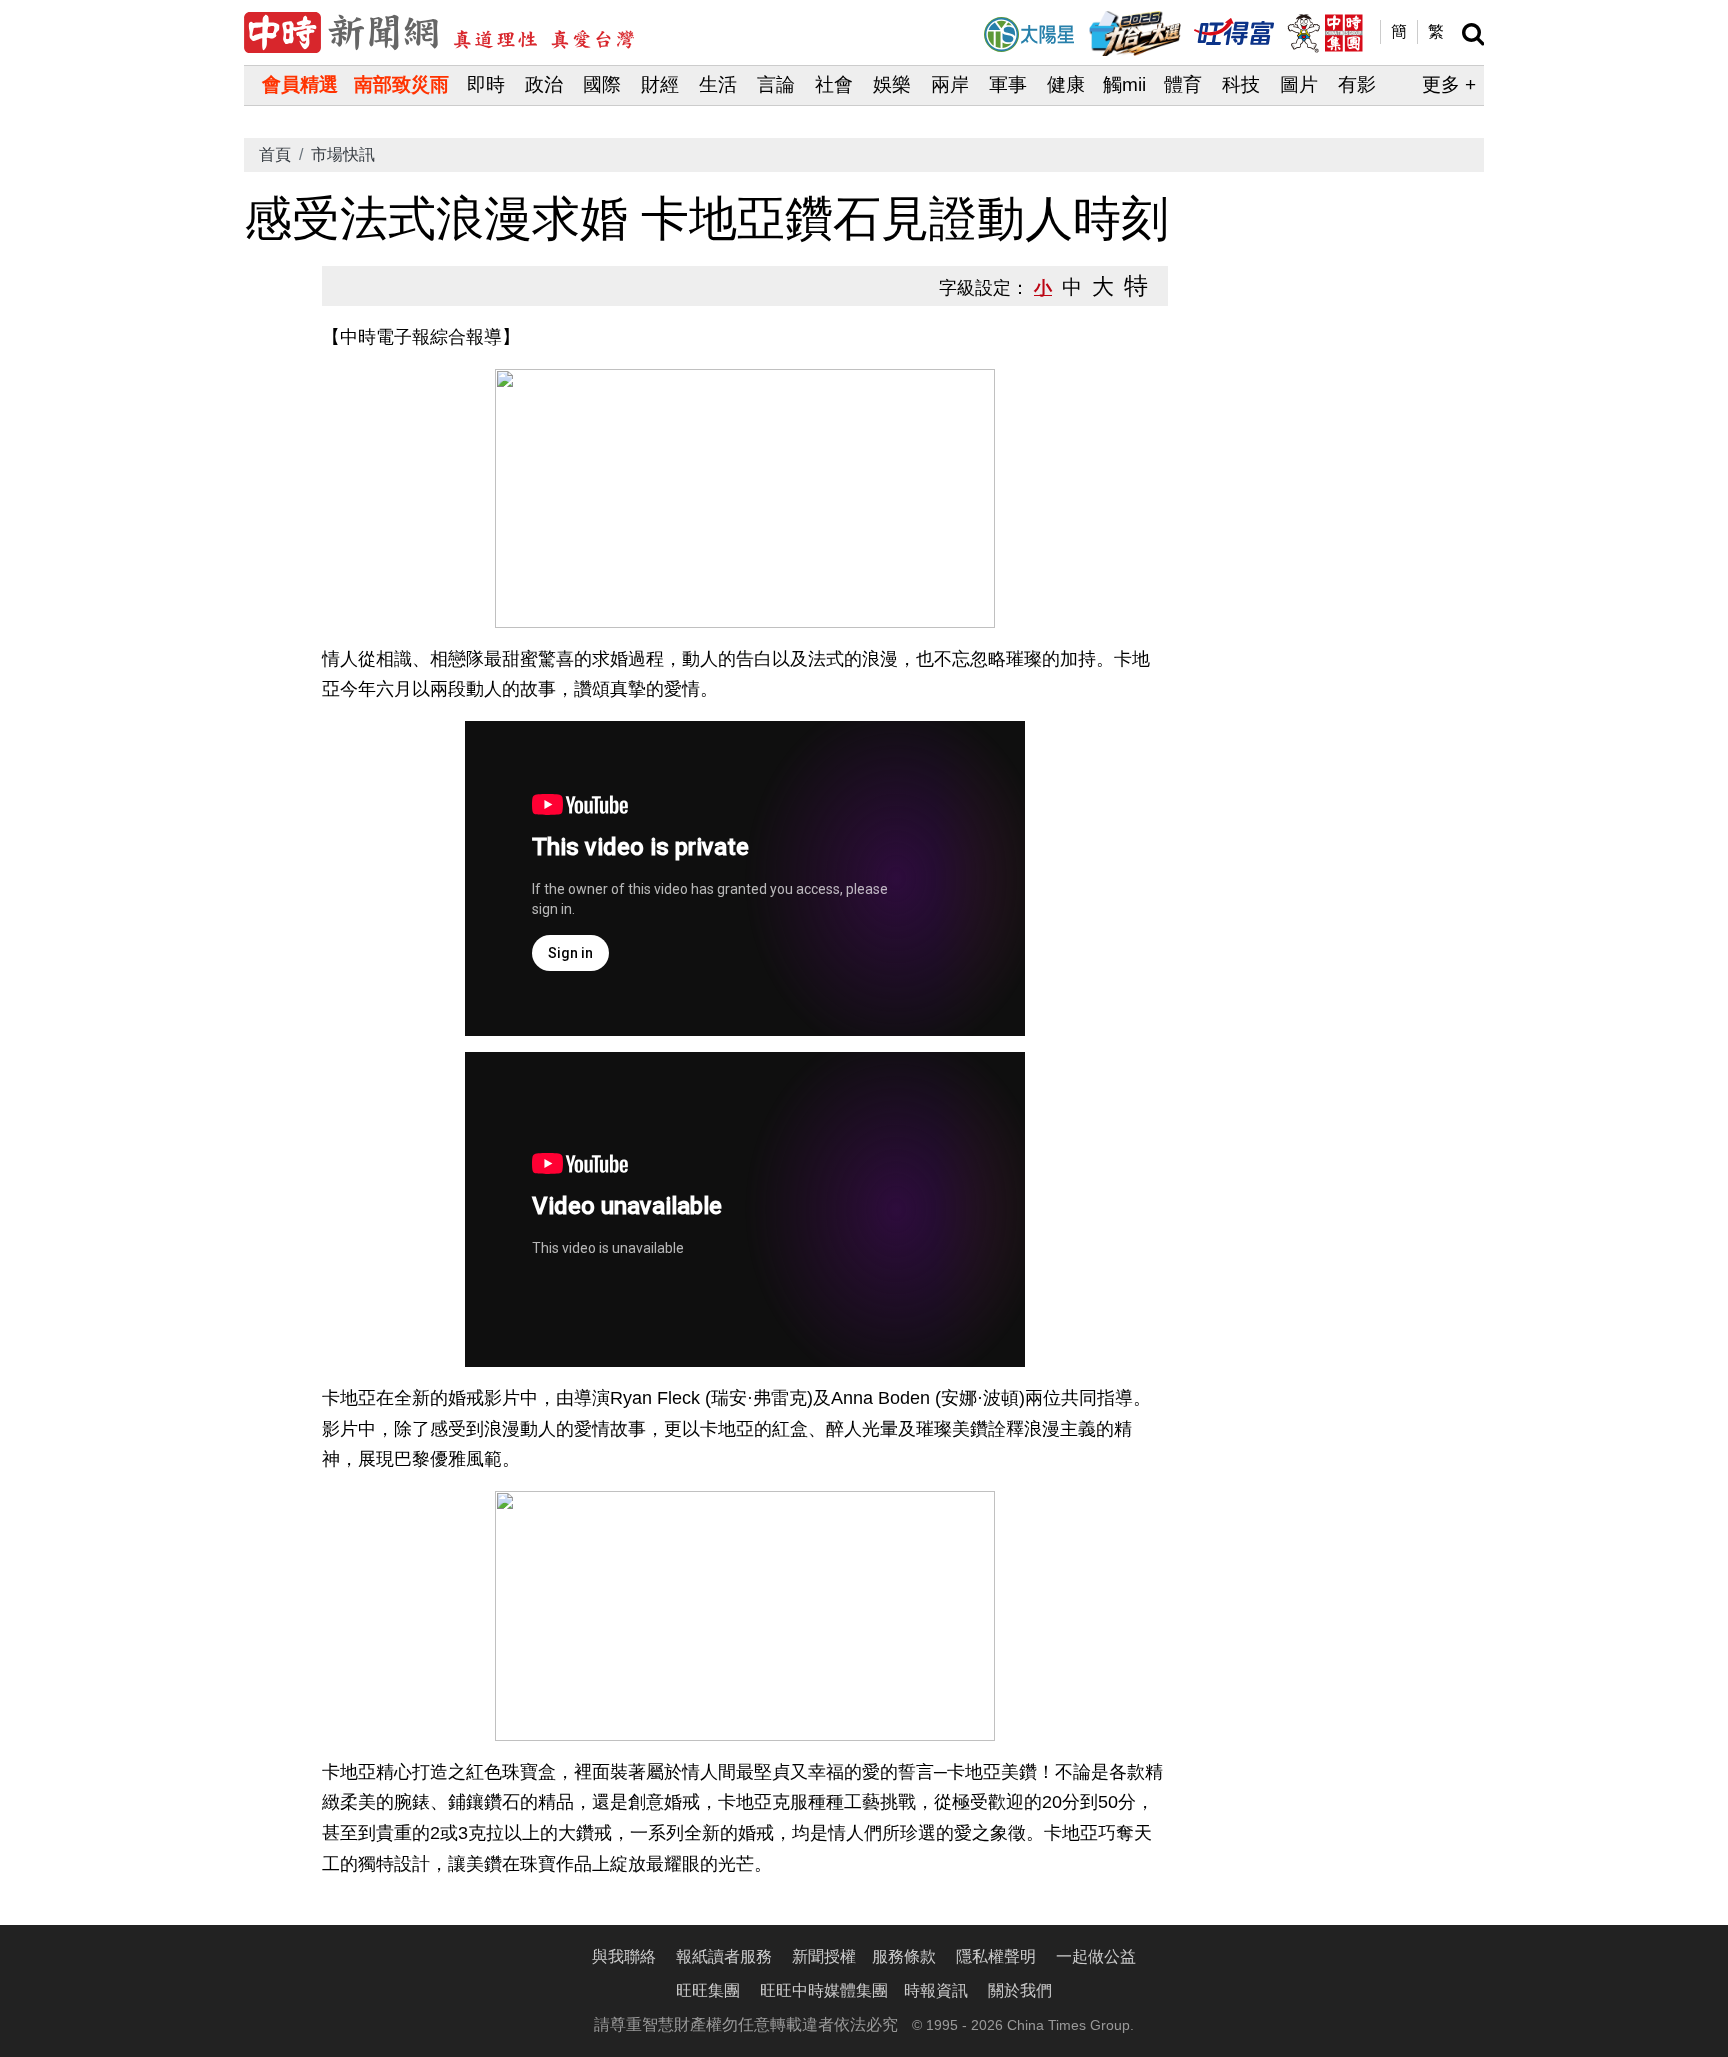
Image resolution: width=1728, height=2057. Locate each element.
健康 (1066, 84)
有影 (1357, 84)
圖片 (1299, 84)
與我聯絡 (624, 1956)
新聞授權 (824, 1956)
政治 (544, 84)
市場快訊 (343, 154)
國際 (602, 84)
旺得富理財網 (1234, 30)
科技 (1241, 84)
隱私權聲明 (996, 1956)
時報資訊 (936, 1990)
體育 (1183, 84)
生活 (718, 84)
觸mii (1124, 84)
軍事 (1008, 84)
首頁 (275, 154)
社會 (834, 84)
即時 (486, 84)
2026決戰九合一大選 (1135, 33)
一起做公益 (1096, 1956)
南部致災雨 (401, 84)
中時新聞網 (439, 32)
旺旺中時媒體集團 (1324, 33)
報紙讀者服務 (724, 1956)
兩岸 (950, 84)
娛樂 (892, 84)
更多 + (1449, 84)
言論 (776, 84)
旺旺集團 (708, 1990)
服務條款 (904, 1956)
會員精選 (300, 84)
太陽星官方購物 (1029, 34)
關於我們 (1020, 1990)
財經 (660, 84)
